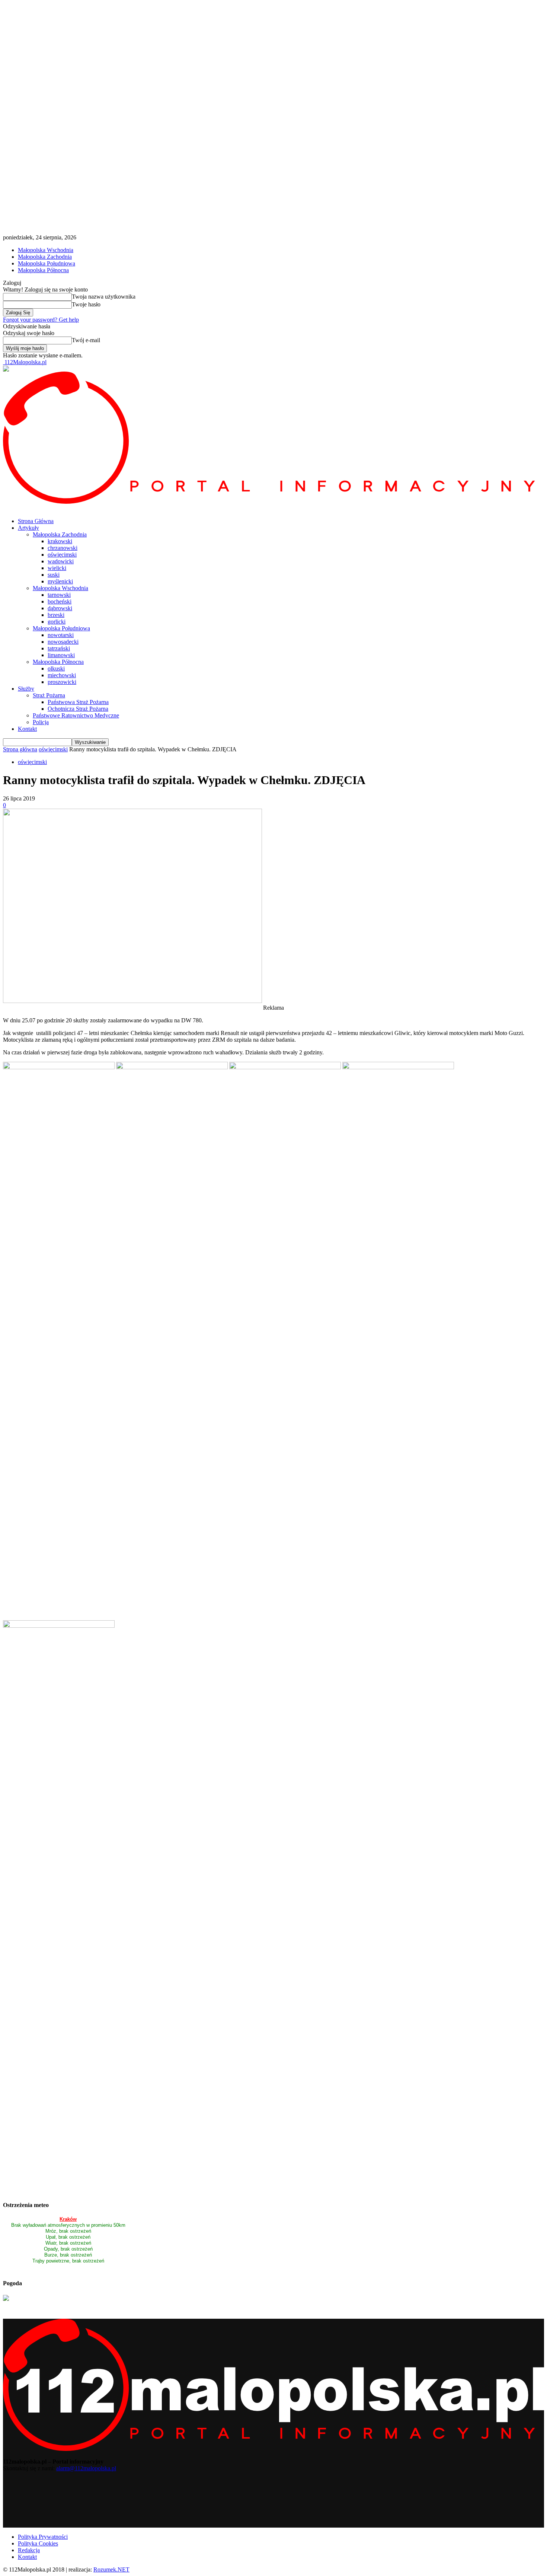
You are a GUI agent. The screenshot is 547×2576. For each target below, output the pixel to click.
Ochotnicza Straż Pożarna (78, 709)
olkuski (56, 668)
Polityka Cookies (38, 2543)
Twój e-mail (86, 340)
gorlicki (57, 622)
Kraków (68, 2219)
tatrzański (59, 648)
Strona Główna (36, 521)
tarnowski (59, 595)
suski (54, 575)
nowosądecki (63, 642)
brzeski (56, 615)
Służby (26, 689)
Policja (41, 722)
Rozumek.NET (111, 2569)
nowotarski (61, 635)
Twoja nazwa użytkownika (104, 297)
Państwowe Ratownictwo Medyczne (76, 715)
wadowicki (61, 561)
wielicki (57, 568)
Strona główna (20, 749)
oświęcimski (62, 555)
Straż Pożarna (49, 695)
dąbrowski (60, 608)
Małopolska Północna (43, 270)
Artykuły (28, 528)
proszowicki (62, 682)
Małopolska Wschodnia (46, 250)
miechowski (62, 675)
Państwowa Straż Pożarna (78, 702)
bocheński (60, 601)
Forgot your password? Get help (41, 320)
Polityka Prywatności (43, 2537)
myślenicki (60, 581)
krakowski (60, 541)
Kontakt (27, 729)
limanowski (61, 655)
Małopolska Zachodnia (45, 257)
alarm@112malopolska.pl (86, 2468)
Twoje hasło (86, 304)
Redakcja (29, 2550)
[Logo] (273, 502)
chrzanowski (63, 548)
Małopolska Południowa (47, 263)
